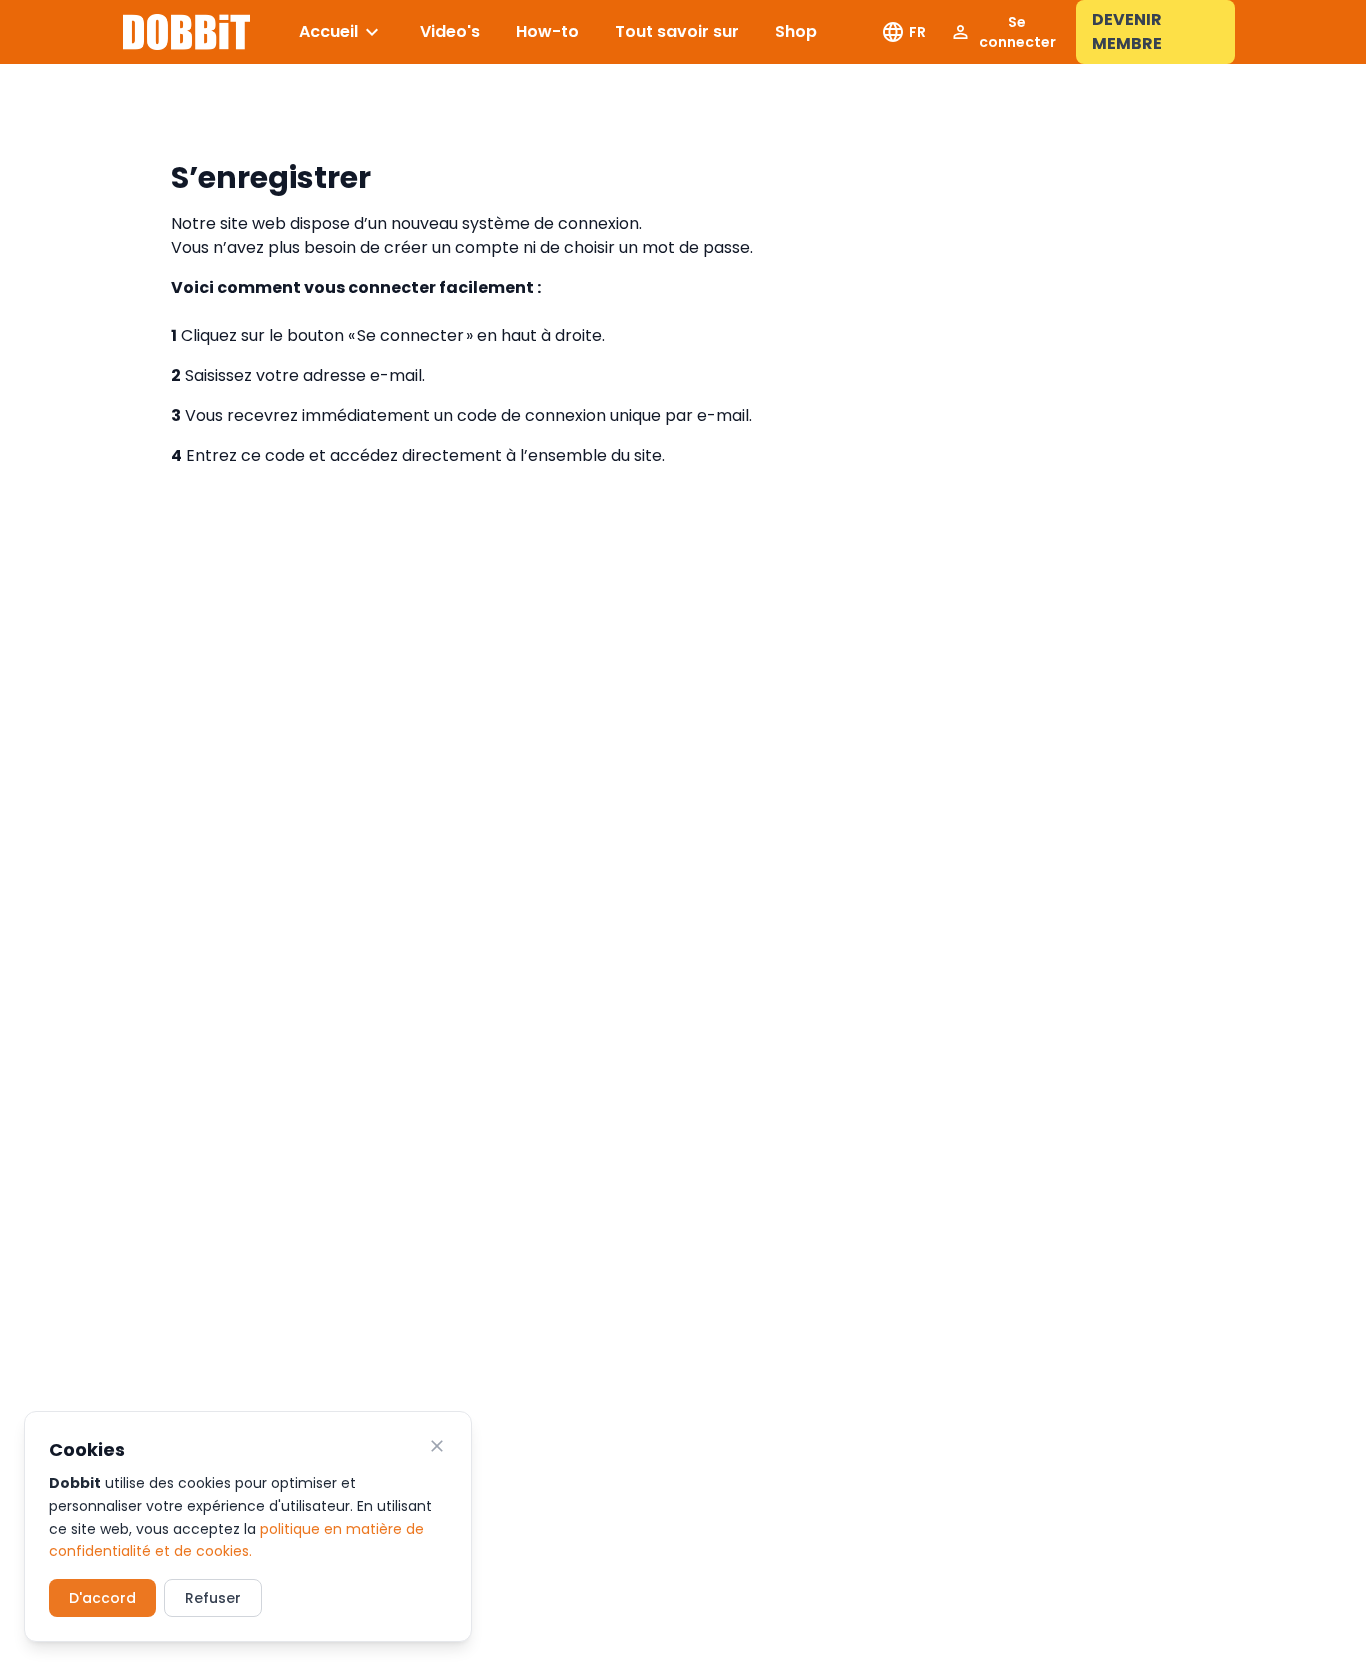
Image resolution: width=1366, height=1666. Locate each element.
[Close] (437, 1446)
